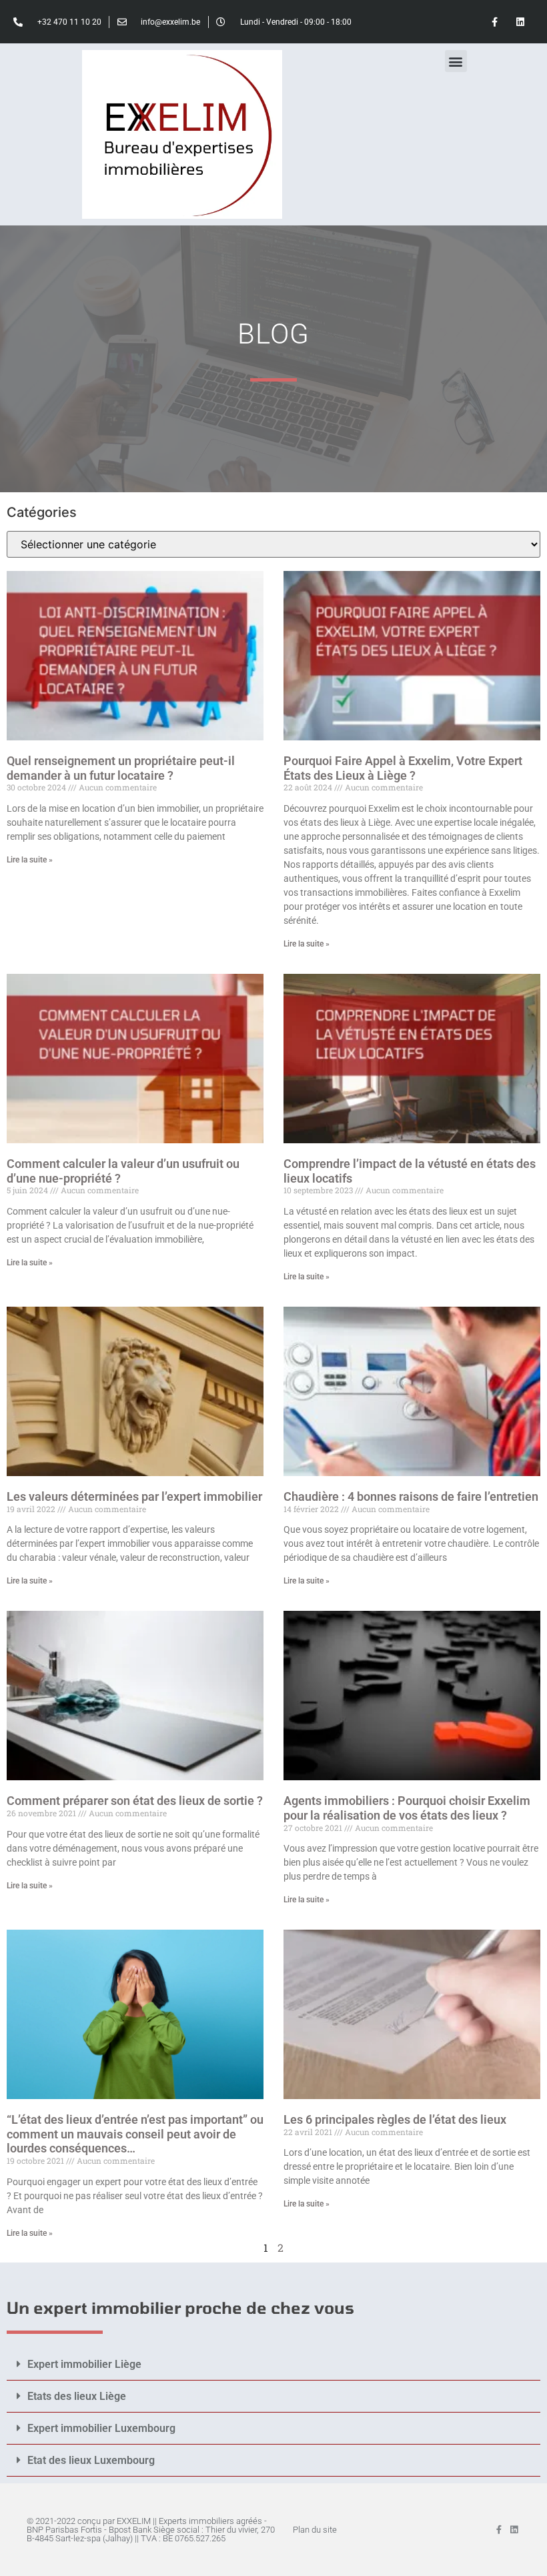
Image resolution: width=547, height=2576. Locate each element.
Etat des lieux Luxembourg (91, 2460)
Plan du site (315, 2530)
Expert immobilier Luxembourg (101, 2428)
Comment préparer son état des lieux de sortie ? (135, 1801)
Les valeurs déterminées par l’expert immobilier (134, 1496)
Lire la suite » (30, 860)
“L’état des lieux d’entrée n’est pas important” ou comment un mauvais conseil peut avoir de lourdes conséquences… (135, 2134)
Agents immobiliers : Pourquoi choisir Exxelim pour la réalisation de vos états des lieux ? (407, 1808)
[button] (456, 61)
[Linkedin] (521, 22)
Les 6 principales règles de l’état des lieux (395, 2119)
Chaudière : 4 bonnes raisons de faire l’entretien (411, 1496)
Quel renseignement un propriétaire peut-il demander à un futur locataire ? (121, 768)
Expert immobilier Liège (84, 2364)
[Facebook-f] (495, 22)
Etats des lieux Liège (77, 2396)
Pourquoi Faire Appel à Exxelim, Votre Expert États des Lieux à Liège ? (403, 768)
